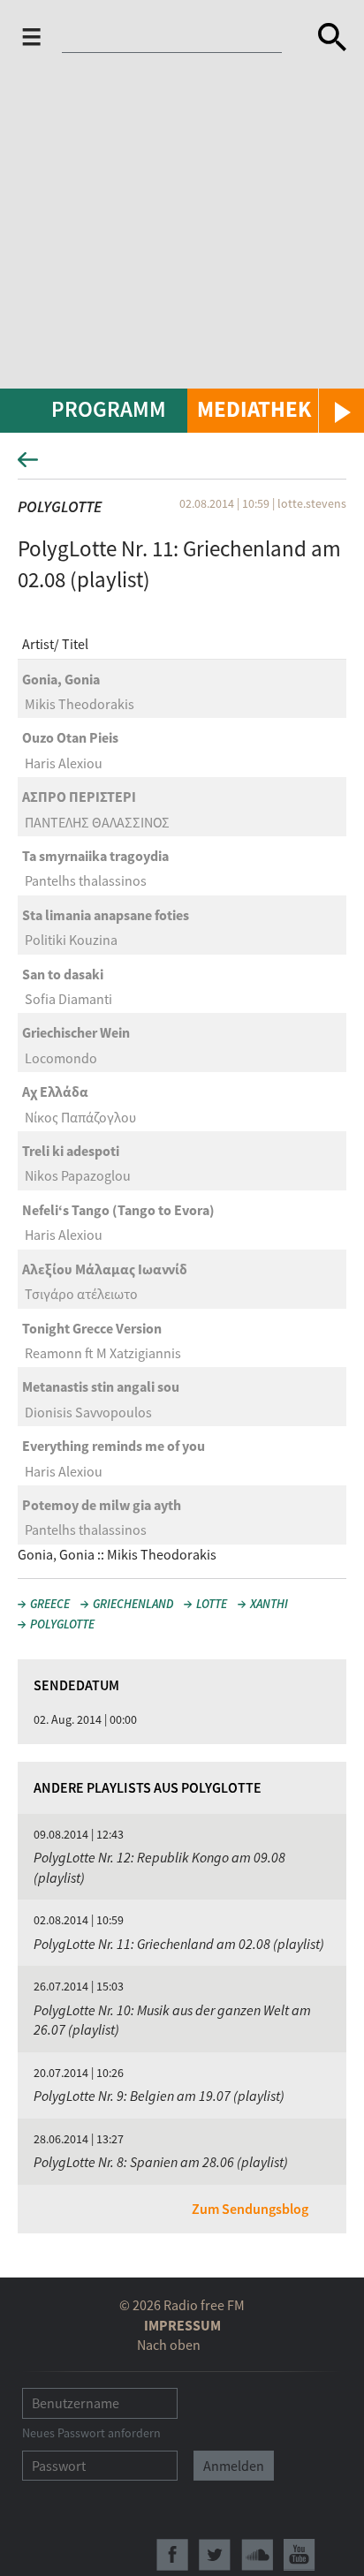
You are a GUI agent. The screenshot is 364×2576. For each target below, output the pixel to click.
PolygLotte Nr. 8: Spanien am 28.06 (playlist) (161, 2162)
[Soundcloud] (257, 2555)
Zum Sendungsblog (250, 2209)
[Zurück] (182, 465)
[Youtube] (300, 2555)
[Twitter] (215, 2555)
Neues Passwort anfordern (91, 2433)
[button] (276, 411)
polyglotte (62, 1624)
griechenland (133, 1604)
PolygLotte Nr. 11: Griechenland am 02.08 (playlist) (179, 1944)
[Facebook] (172, 2555)
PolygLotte (60, 506)
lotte (212, 1604)
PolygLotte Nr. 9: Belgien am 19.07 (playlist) (159, 2096)
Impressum (182, 2325)
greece (50, 1604)
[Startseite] (183, 37)
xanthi (269, 1604)
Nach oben (169, 2345)
